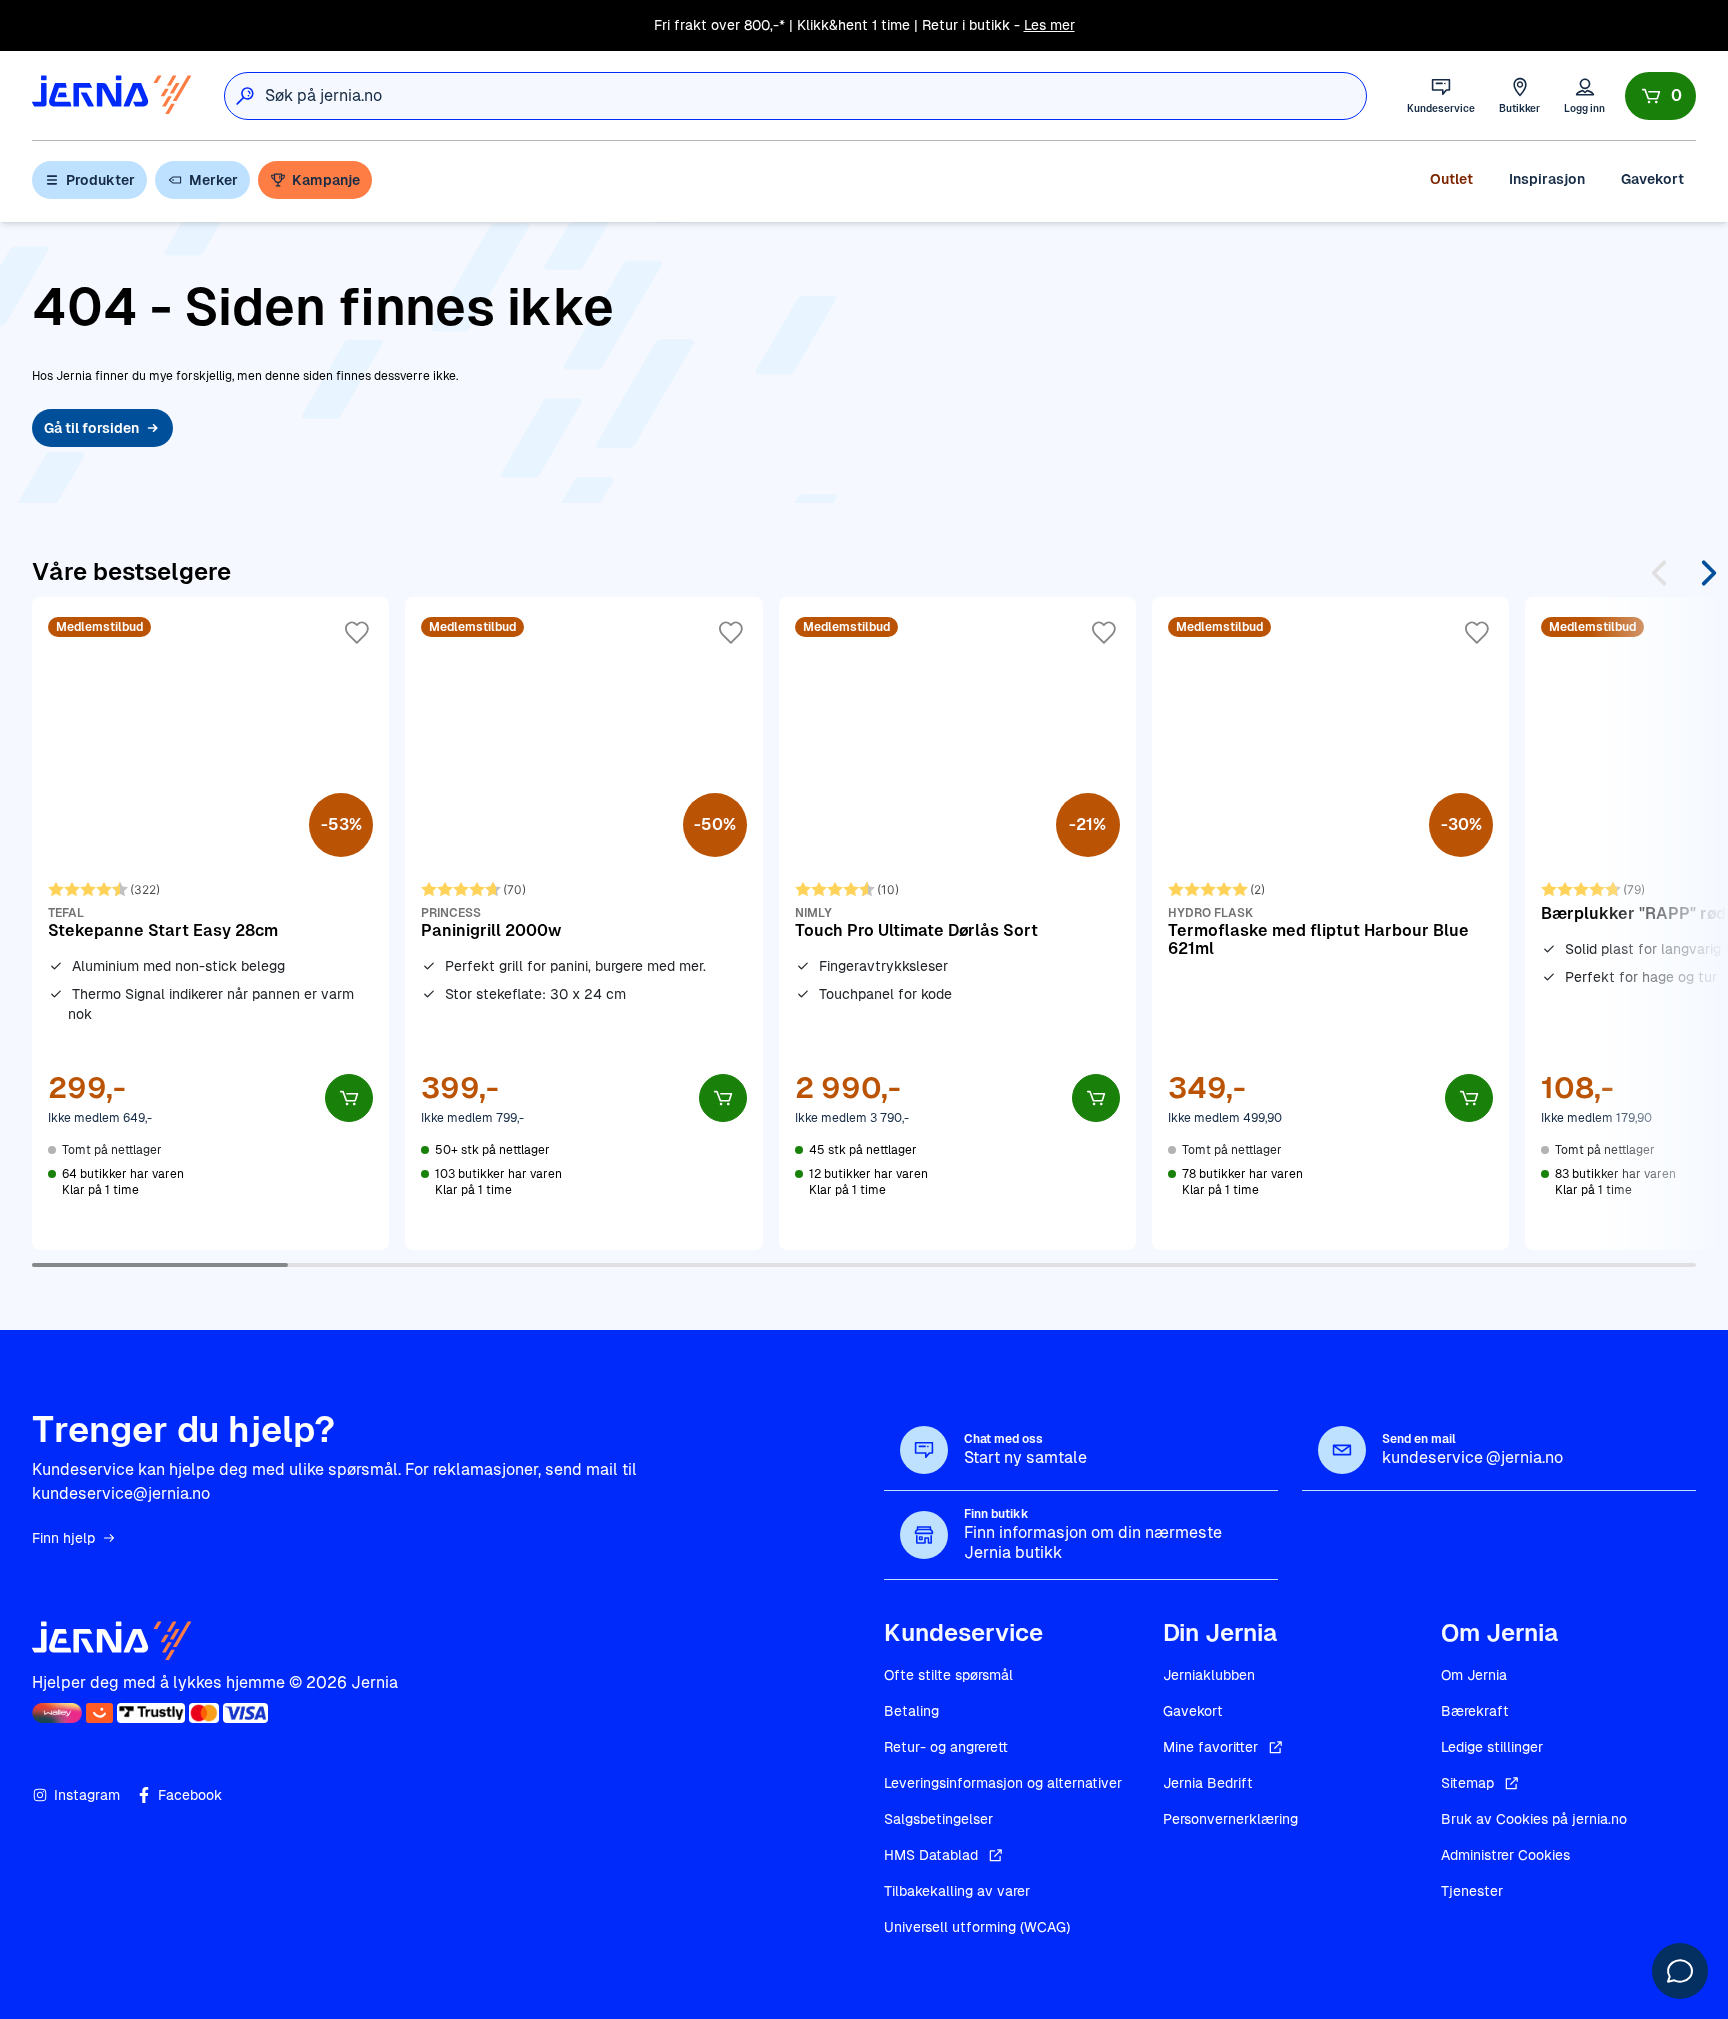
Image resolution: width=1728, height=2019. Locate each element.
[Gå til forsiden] (112, 95)
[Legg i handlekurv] (349, 1098)
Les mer (1049, 25)
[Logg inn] (1584, 95)
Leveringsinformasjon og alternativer (1003, 1783)
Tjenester (1472, 1891)
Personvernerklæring (1230, 1819)
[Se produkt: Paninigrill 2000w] (583, 923)
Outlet (1451, 179)
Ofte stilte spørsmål (948, 1675)
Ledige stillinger (1492, 1747)
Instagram (87, 1795)
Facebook (190, 1795)
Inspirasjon (1547, 179)
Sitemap (1467, 1783)
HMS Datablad (931, 1855)
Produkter (100, 180)
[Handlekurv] (1660, 96)
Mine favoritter (1210, 1747)
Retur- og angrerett (946, 1747)
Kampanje (326, 180)
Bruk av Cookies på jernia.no (1534, 1819)
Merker (213, 180)
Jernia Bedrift (1208, 1783)
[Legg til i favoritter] (357, 633)
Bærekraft (1475, 1711)
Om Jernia (1474, 1675)
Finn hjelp (63, 1538)
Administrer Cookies (1505, 1855)
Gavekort (1652, 179)
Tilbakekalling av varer (957, 1891)
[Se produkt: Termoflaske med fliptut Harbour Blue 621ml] (1330, 923)
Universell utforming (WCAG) (977, 1927)
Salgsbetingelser (938, 1819)
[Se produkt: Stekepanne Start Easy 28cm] (210, 923)
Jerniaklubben (1209, 1675)
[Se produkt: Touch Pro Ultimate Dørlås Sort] (957, 923)
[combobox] (815, 96)
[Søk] (245, 96)
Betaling (911, 1711)
